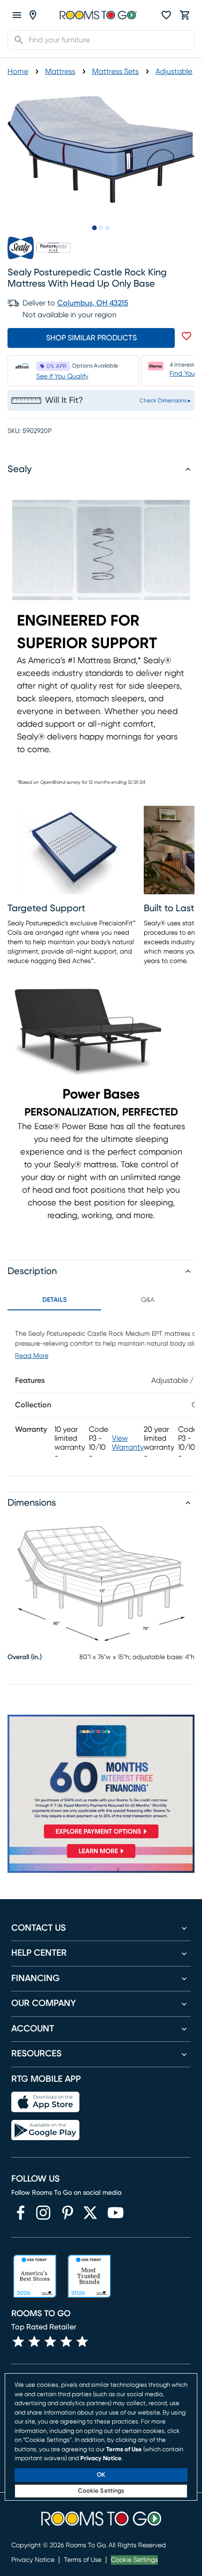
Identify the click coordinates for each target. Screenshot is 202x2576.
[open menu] (17, 15)
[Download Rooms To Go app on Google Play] (45, 2130)
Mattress (60, 72)
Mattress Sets (115, 72)
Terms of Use (83, 2560)
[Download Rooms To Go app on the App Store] (45, 2102)
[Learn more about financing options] (101, 1858)
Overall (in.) (25, 1657)
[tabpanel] (101, 1393)
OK (101, 2475)
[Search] (16, 40)
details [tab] (54, 1300)
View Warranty (128, 1443)
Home (18, 72)
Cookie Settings (134, 2560)
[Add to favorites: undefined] (186, 336)
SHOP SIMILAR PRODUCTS (91, 338)
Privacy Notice (33, 2560)
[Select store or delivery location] (33, 15)
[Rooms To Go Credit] (101, 1779)
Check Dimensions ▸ (165, 401)
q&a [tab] (148, 1300)
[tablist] (101, 1300)
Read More (32, 1356)
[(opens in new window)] (21, 2213)
